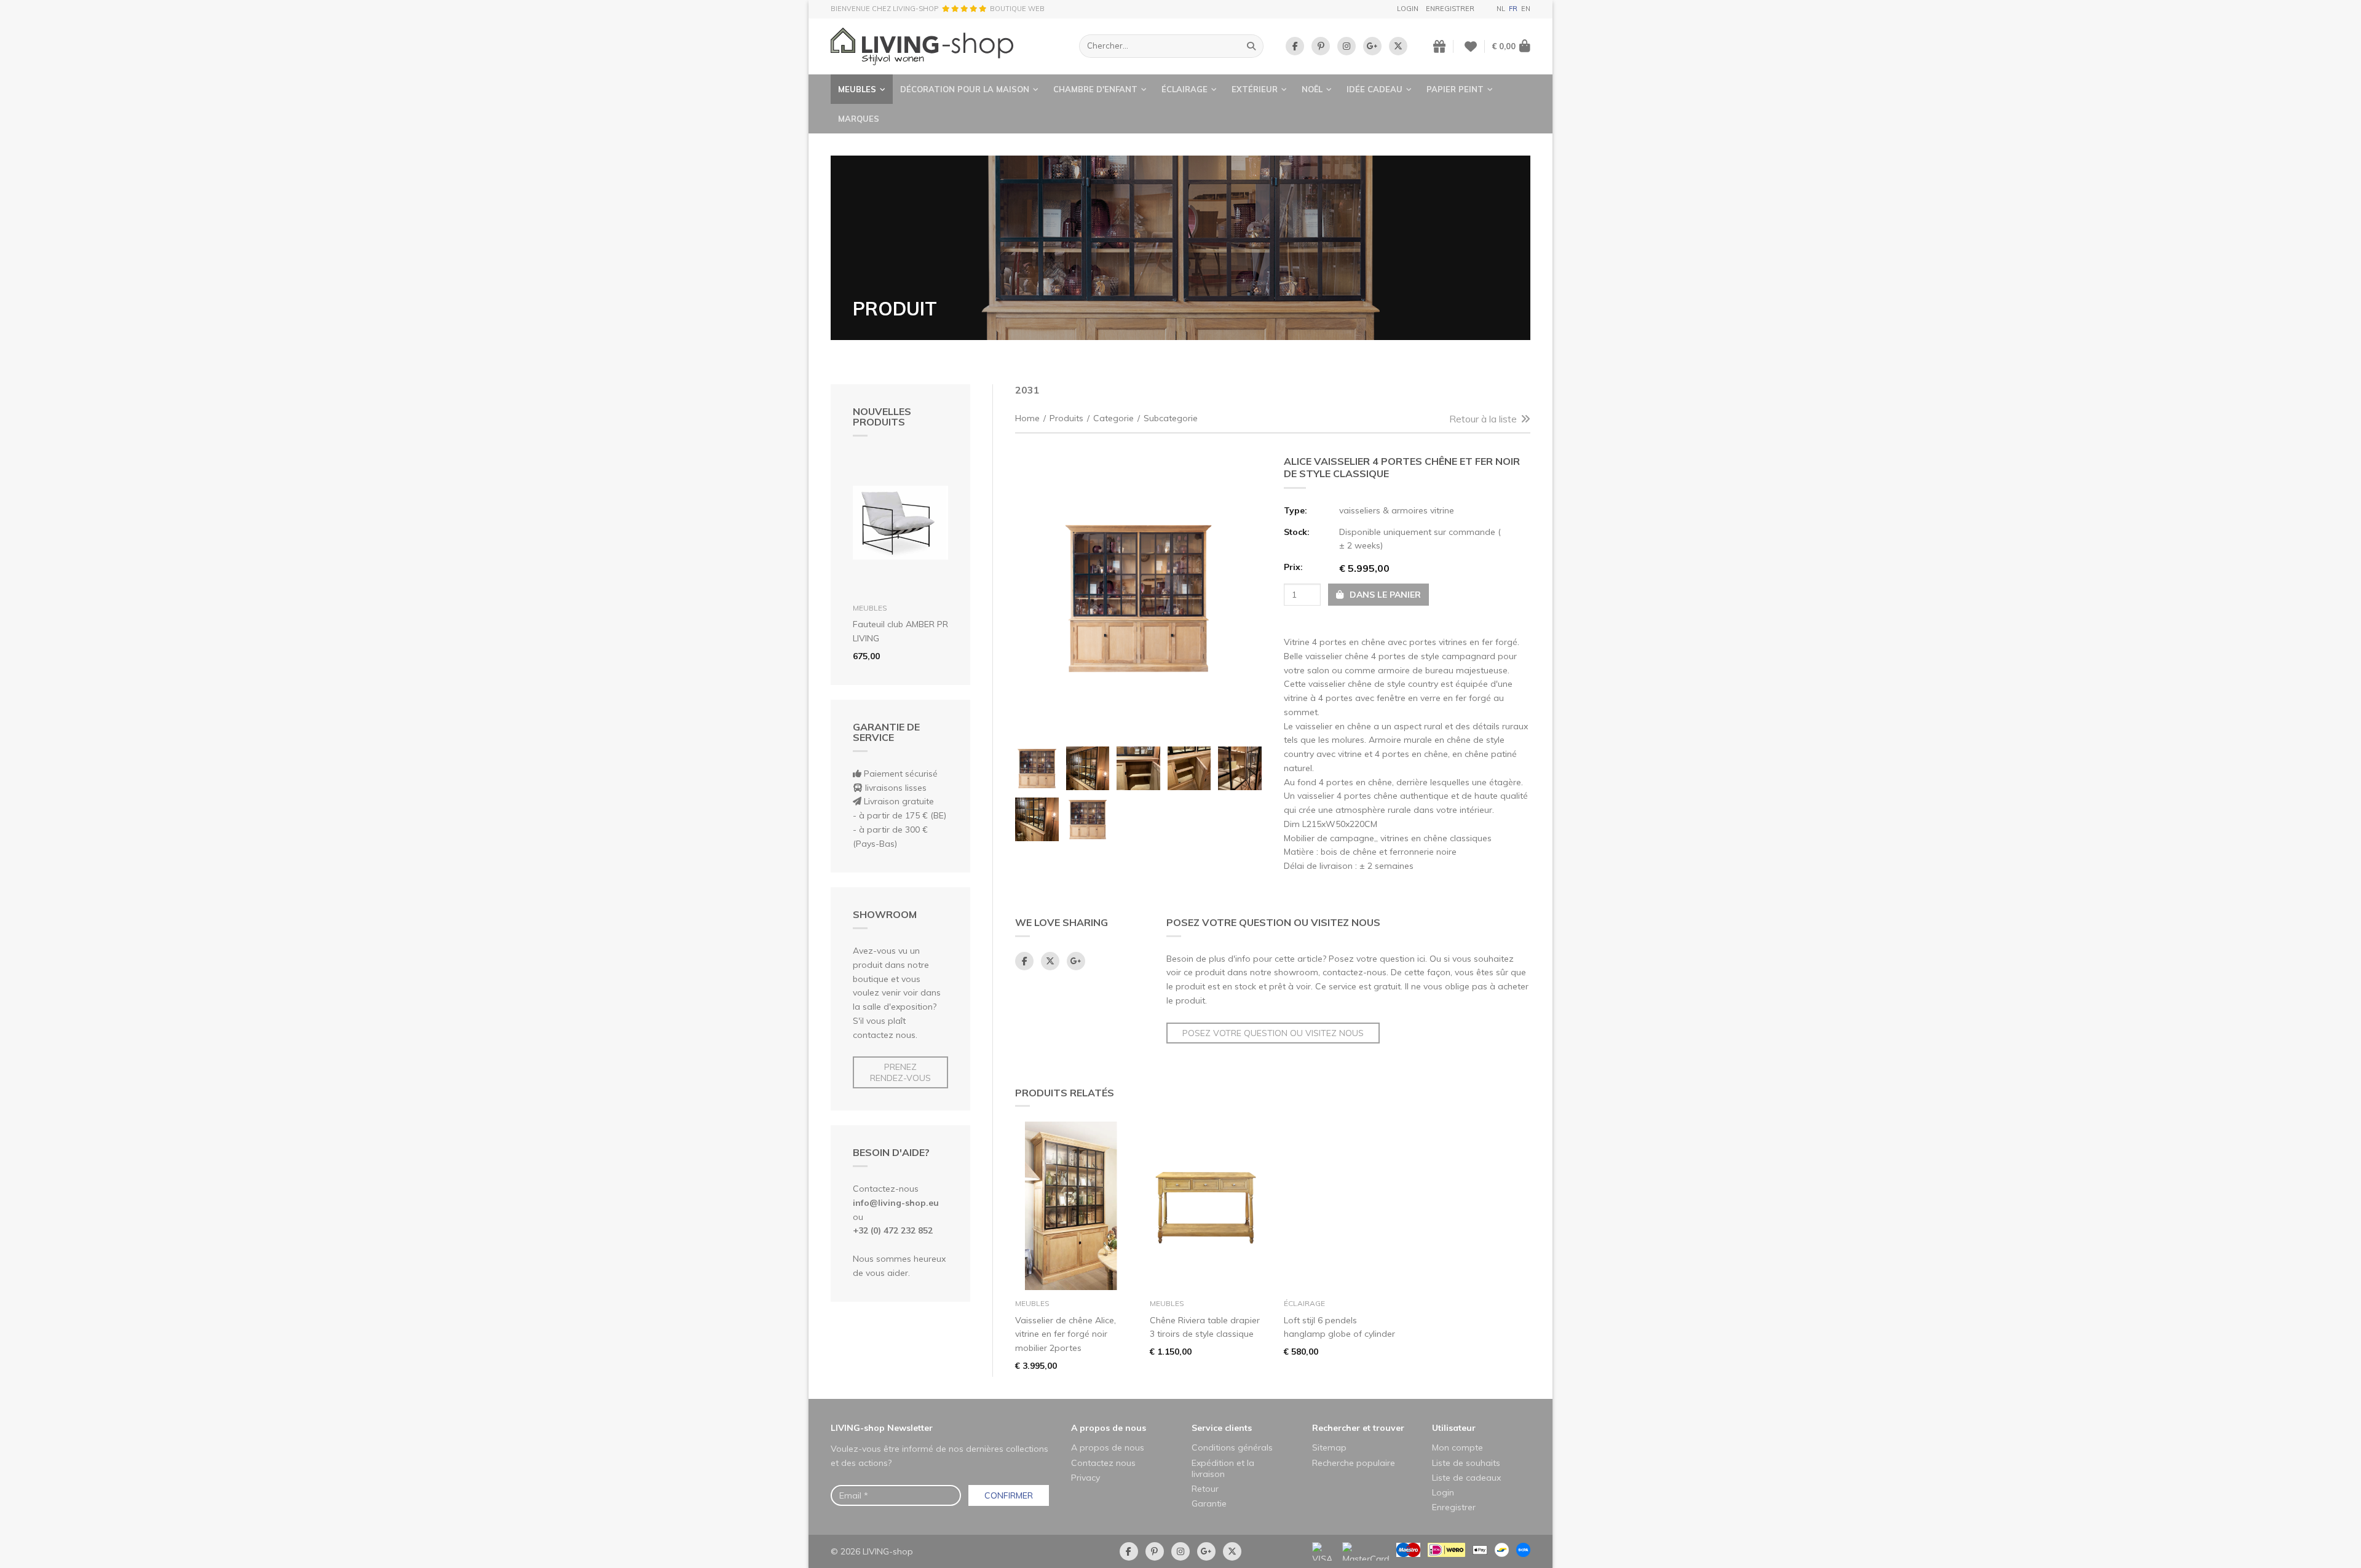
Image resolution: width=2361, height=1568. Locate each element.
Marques (859, 119)
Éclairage (1184, 89)
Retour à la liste (1483, 419)
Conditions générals (1232, 1447)
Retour (1205, 1489)
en (1526, 9)
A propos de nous (1109, 1428)
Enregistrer (1450, 9)
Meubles (857, 89)
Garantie (1209, 1503)
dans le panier (1384, 595)
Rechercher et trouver (1358, 1428)
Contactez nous (1103, 1463)
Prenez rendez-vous (900, 1072)
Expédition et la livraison (1223, 1468)
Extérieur (1255, 89)
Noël (1312, 89)
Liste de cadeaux (1466, 1478)
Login (1408, 9)
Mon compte (1457, 1447)
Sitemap (1329, 1447)
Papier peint (1455, 89)
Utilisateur (1454, 1428)
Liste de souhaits (1466, 1463)
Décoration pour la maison (965, 89)
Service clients (1222, 1428)
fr (1513, 9)
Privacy (1086, 1478)
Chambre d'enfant (1095, 89)
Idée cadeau (1374, 89)
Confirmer (1009, 1495)
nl (1501, 9)
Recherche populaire (1354, 1463)
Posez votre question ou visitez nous (1273, 1033)
